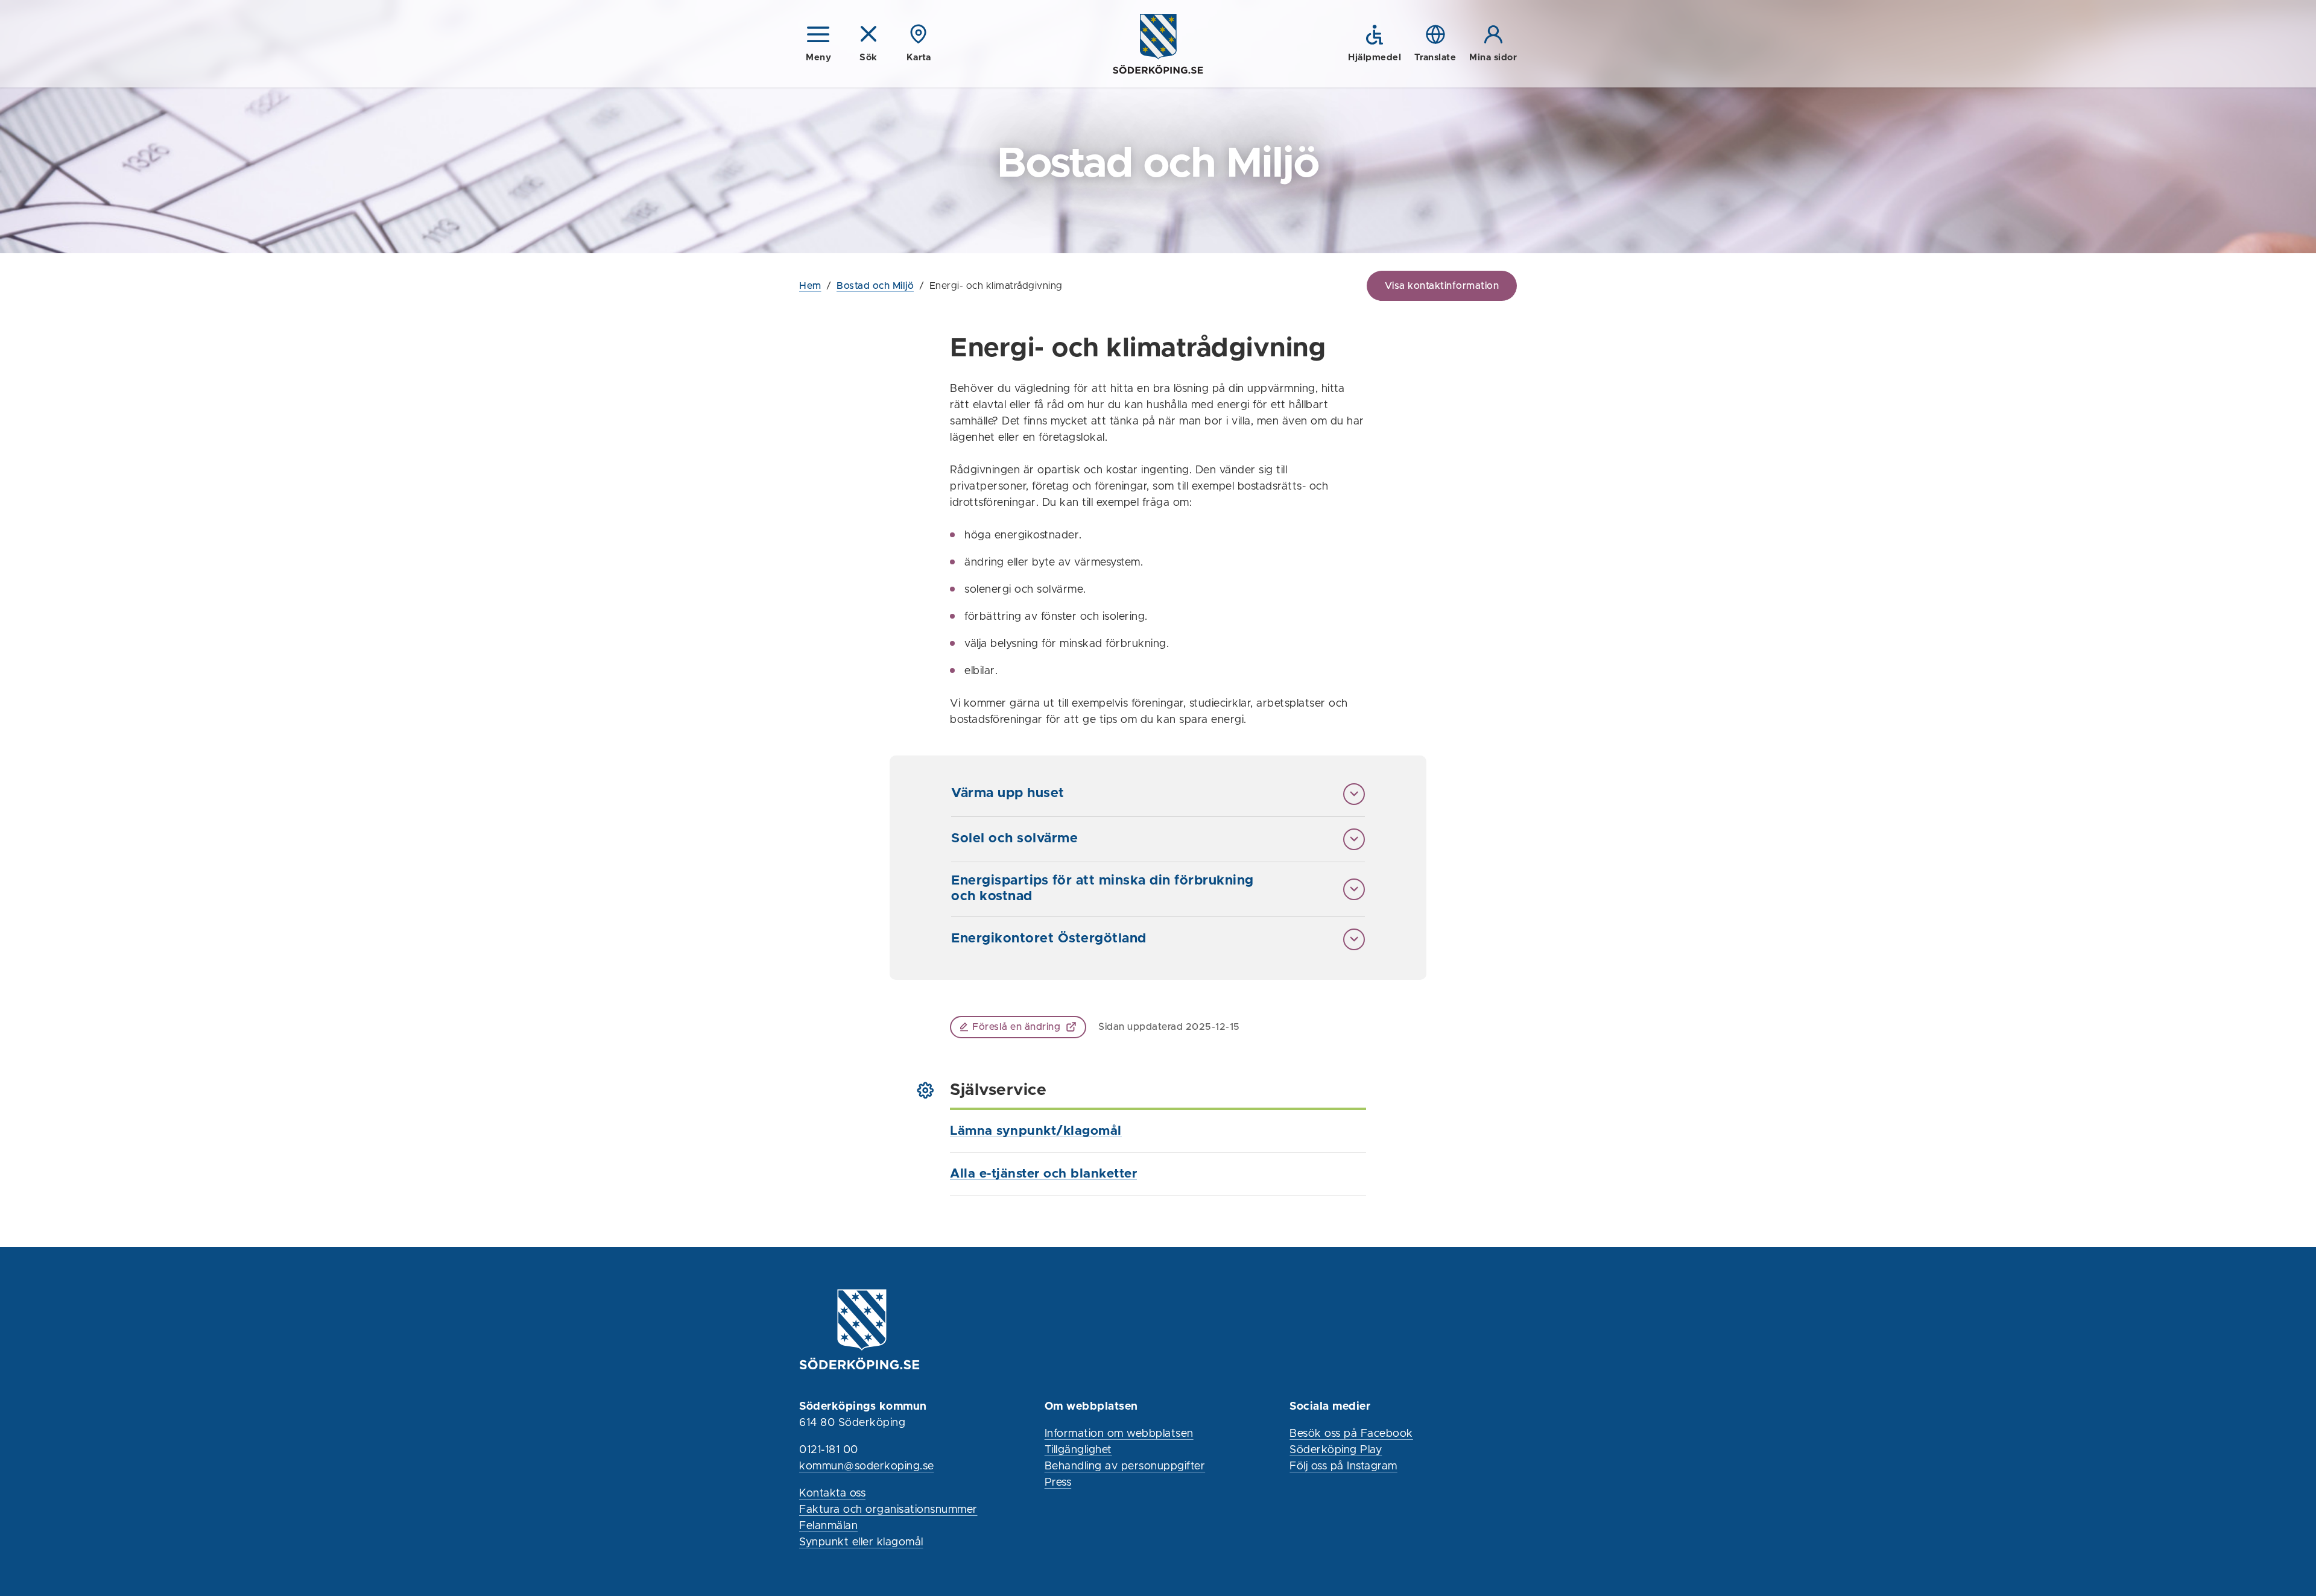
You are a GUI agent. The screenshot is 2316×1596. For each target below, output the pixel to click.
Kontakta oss (832, 1493)
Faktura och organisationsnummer (888, 1510)
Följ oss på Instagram (1343, 1466)
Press (1058, 1483)
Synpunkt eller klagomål (861, 1542)
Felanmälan (828, 1526)
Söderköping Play (1336, 1450)
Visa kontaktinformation (1442, 286)
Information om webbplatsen (1119, 1434)
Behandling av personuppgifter (1125, 1466)
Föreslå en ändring (1016, 1027)
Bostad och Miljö (875, 286)
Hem (810, 286)
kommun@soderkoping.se (867, 1466)
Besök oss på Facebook (1351, 1434)
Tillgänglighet (1078, 1450)
